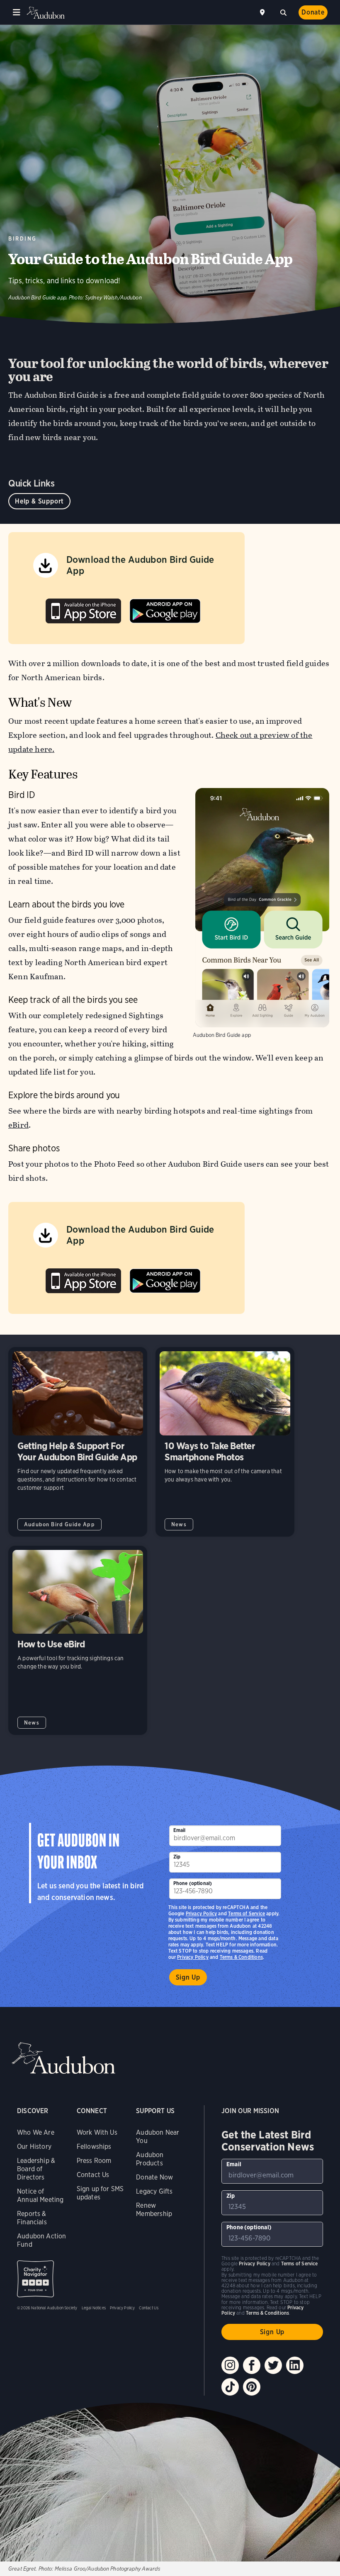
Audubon (46, 13)
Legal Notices (94, 2308)
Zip (177, 1857)
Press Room (94, 2161)
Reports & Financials (32, 2218)
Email (180, 1830)
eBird (18, 1125)
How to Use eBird (78, 1641)
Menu (17, 12)
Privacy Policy (193, 1957)
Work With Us (97, 2132)
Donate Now (154, 2177)
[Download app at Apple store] (83, 609)
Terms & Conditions (241, 1957)
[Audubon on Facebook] (252, 2365)
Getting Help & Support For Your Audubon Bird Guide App (78, 1442)
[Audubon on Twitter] (273, 2365)
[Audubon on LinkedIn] (295, 2365)
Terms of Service (246, 1913)
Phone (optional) (193, 1883)
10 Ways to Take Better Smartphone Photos (225, 1442)
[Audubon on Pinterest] (252, 2387)
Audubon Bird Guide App (59, 1524)
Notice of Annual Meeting (40, 2195)
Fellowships (94, 2147)
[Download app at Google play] (165, 609)
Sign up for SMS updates (100, 2193)
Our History (34, 2147)
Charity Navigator (35, 2279)
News (179, 1524)
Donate (313, 12)
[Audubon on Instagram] (230, 2365)
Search (283, 12)
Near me (263, 12)
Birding (23, 239)
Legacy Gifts (154, 2191)
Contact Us (93, 2175)
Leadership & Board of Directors (36, 2169)
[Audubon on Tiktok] (230, 2387)
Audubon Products (150, 2159)
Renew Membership (154, 2210)
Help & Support (39, 501)
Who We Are (36, 2132)
